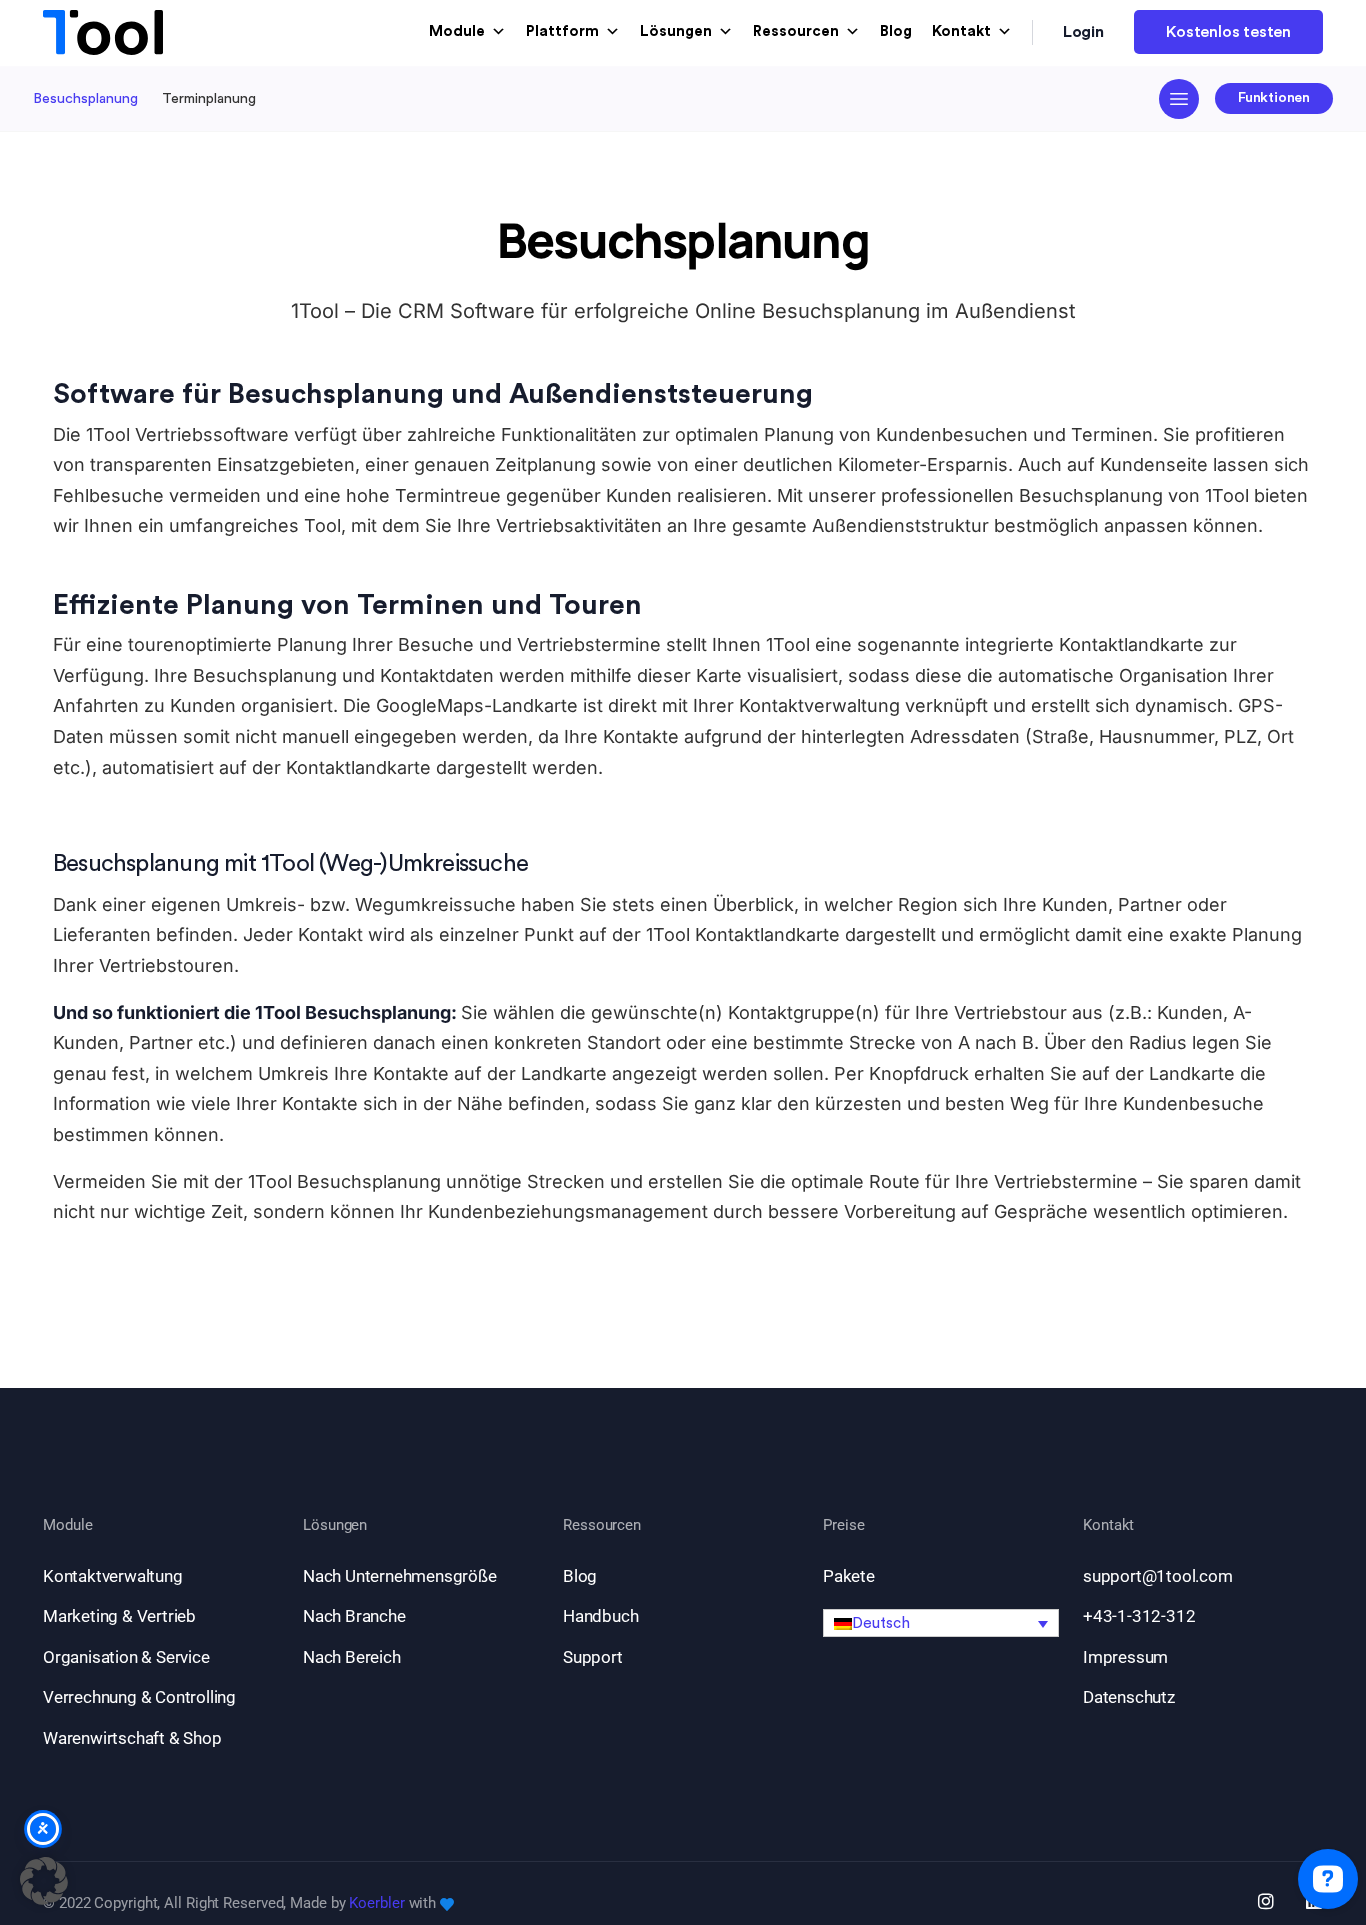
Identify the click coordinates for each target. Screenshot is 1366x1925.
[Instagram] (1266, 1901)
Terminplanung (209, 98)
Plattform (562, 31)
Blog (896, 31)
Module (457, 31)
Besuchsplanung (85, 98)
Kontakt (961, 31)
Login (1084, 32)
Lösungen (676, 31)
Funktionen (1274, 97)
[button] (941, 1623)
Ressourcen (796, 31)
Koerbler (376, 1903)
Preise (843, 1525)
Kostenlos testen (1228, 32)
